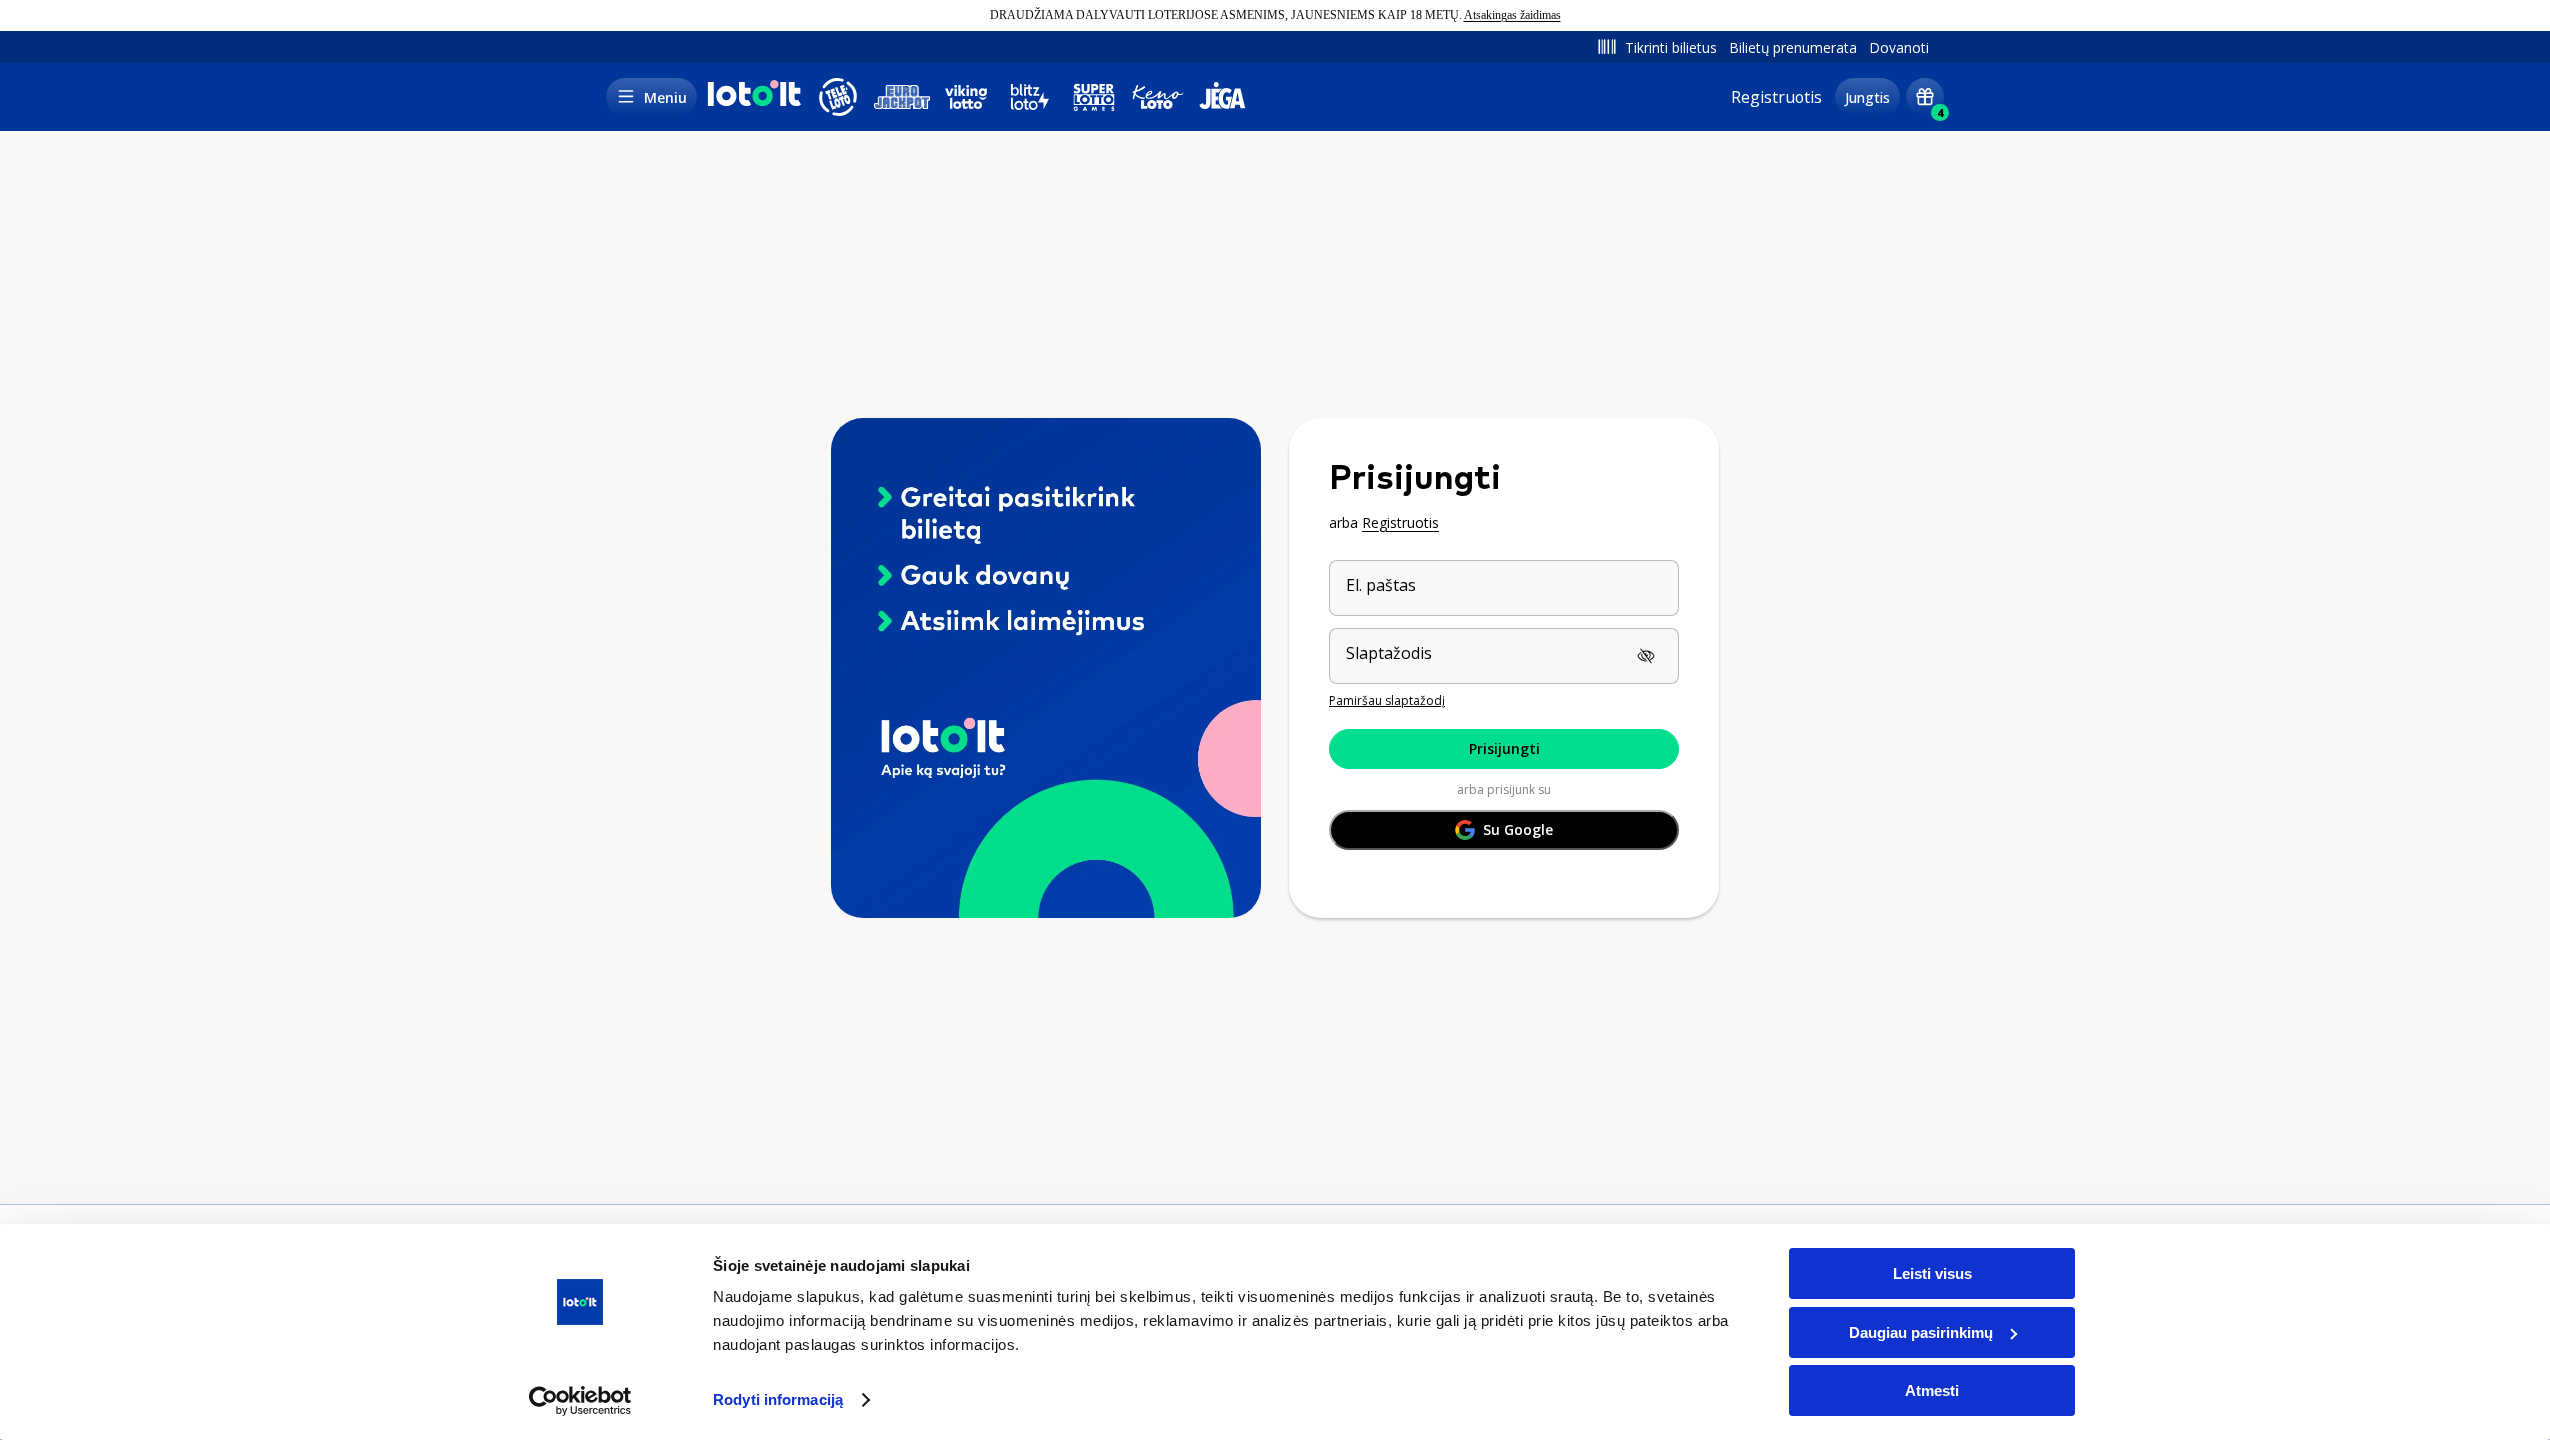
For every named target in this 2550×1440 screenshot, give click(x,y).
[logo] (752, 103)
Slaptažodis (1389, 653)
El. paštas (1381, 585)
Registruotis (1776, 97)
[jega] (1222, 97)
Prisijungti (1504, 748)
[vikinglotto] (966, 97)
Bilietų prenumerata (1793, 47)
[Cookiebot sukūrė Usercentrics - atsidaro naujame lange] (580, 1401)
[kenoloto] (1158, 97)
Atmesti (1932, 1390)
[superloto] (1094, 97)
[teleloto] (838, 97)
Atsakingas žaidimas (1512, 15)
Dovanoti (1899, 47)
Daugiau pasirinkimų (1921, 1332)
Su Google (1518, 829)
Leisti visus (1932, 1273)
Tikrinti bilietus (1671, 47)
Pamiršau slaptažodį (1387, 700)
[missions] (1925, 97)
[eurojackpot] (902, 97)
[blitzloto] (1030, 97)
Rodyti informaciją (778, 1399)
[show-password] (1646, 656)
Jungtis (1867, 97)
